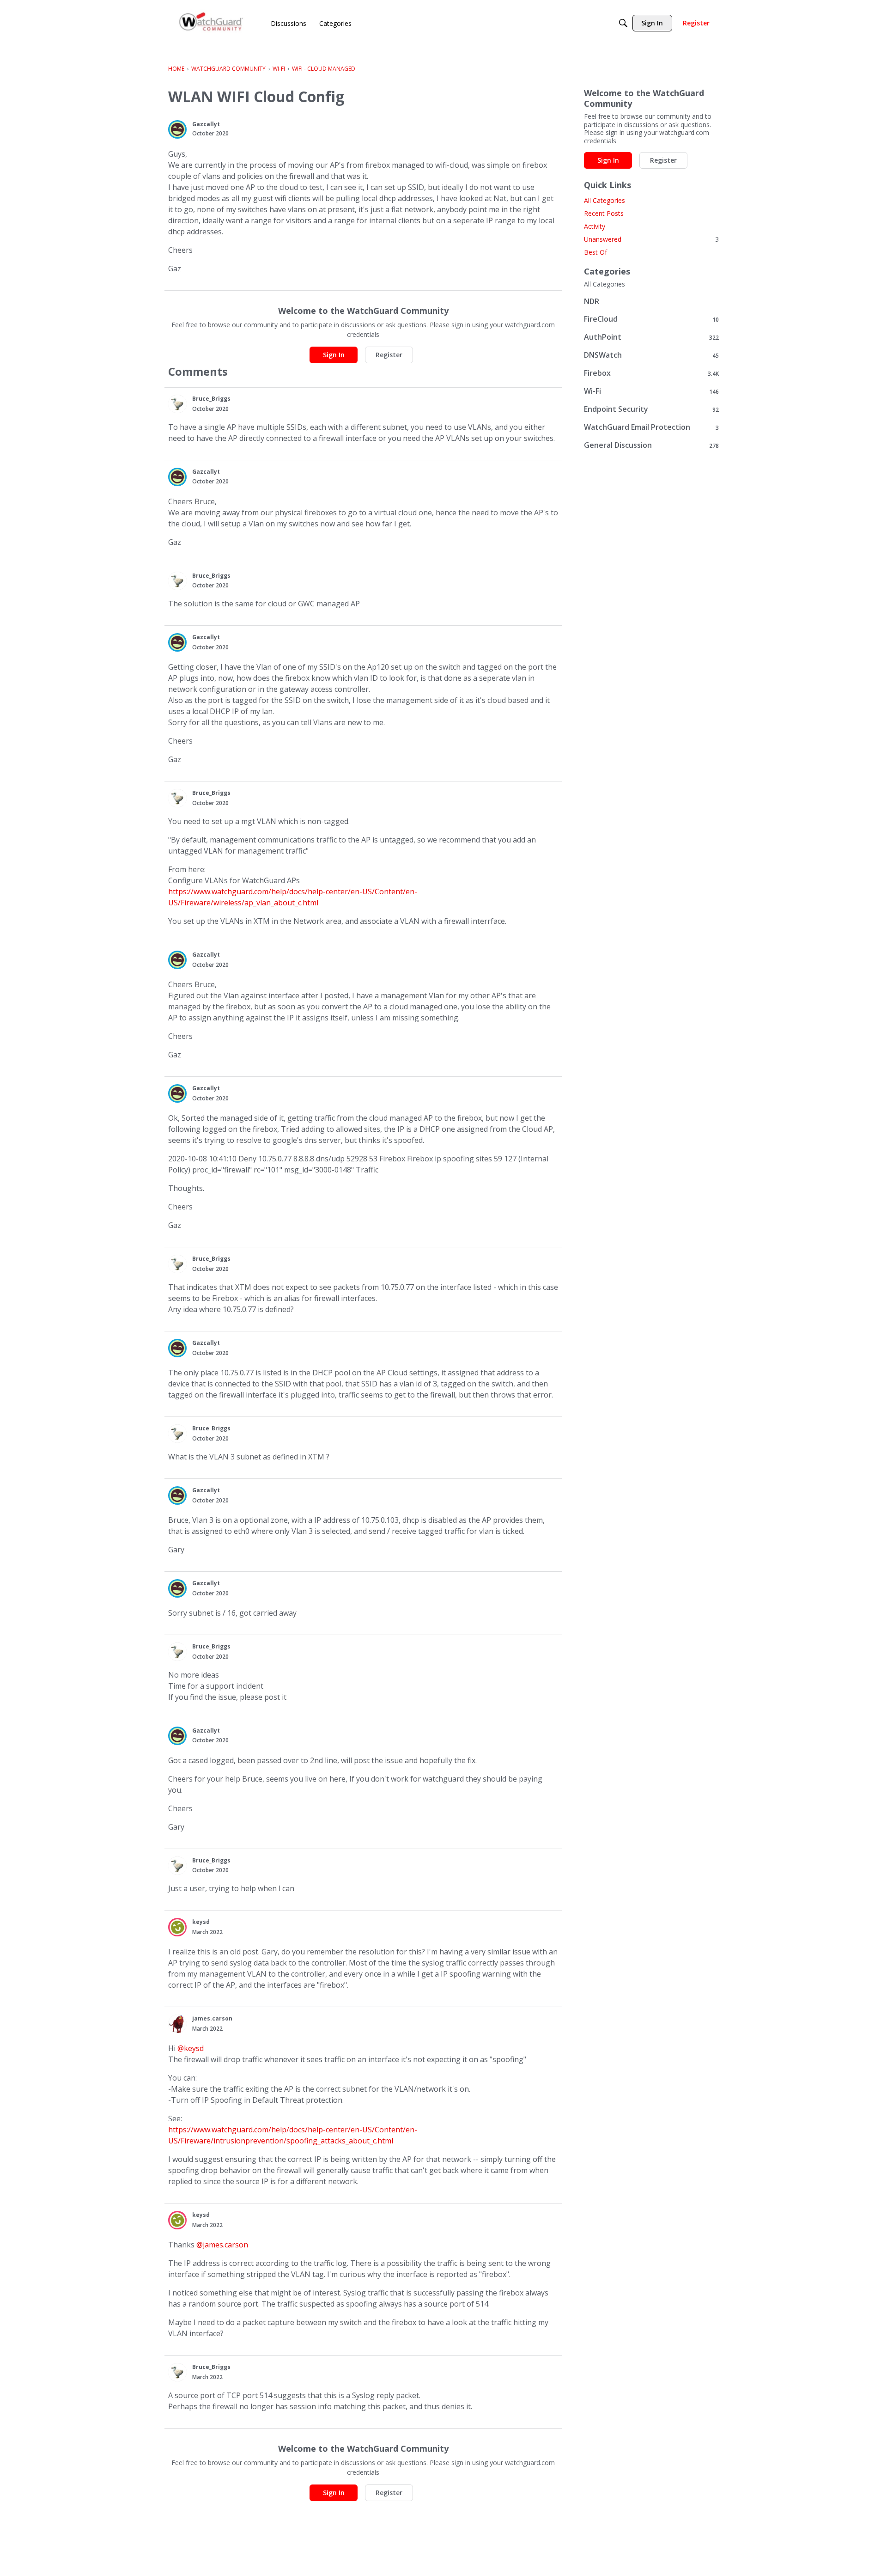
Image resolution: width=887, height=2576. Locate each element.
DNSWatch (651, 355)
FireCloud (651, 319)
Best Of (595, 252)
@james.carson (222, 2245)
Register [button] (389, 355)
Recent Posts (604, 213)
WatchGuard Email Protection (651, 427)
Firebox (651, 373)
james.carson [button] (212, 2018)
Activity (595, 226)
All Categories (604, 200)
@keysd (191, 2048)
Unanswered (651, 239)
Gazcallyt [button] (206, 124)
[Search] (623, 23)
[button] (177, 129)
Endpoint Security (651, 409)
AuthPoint (651, 337)
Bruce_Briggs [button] (211, 399)
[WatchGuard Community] (212, 23)
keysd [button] (201, 1922)
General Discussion (651, 445)
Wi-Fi (651, 391)
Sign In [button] (334, 355)
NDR (592, 301)
